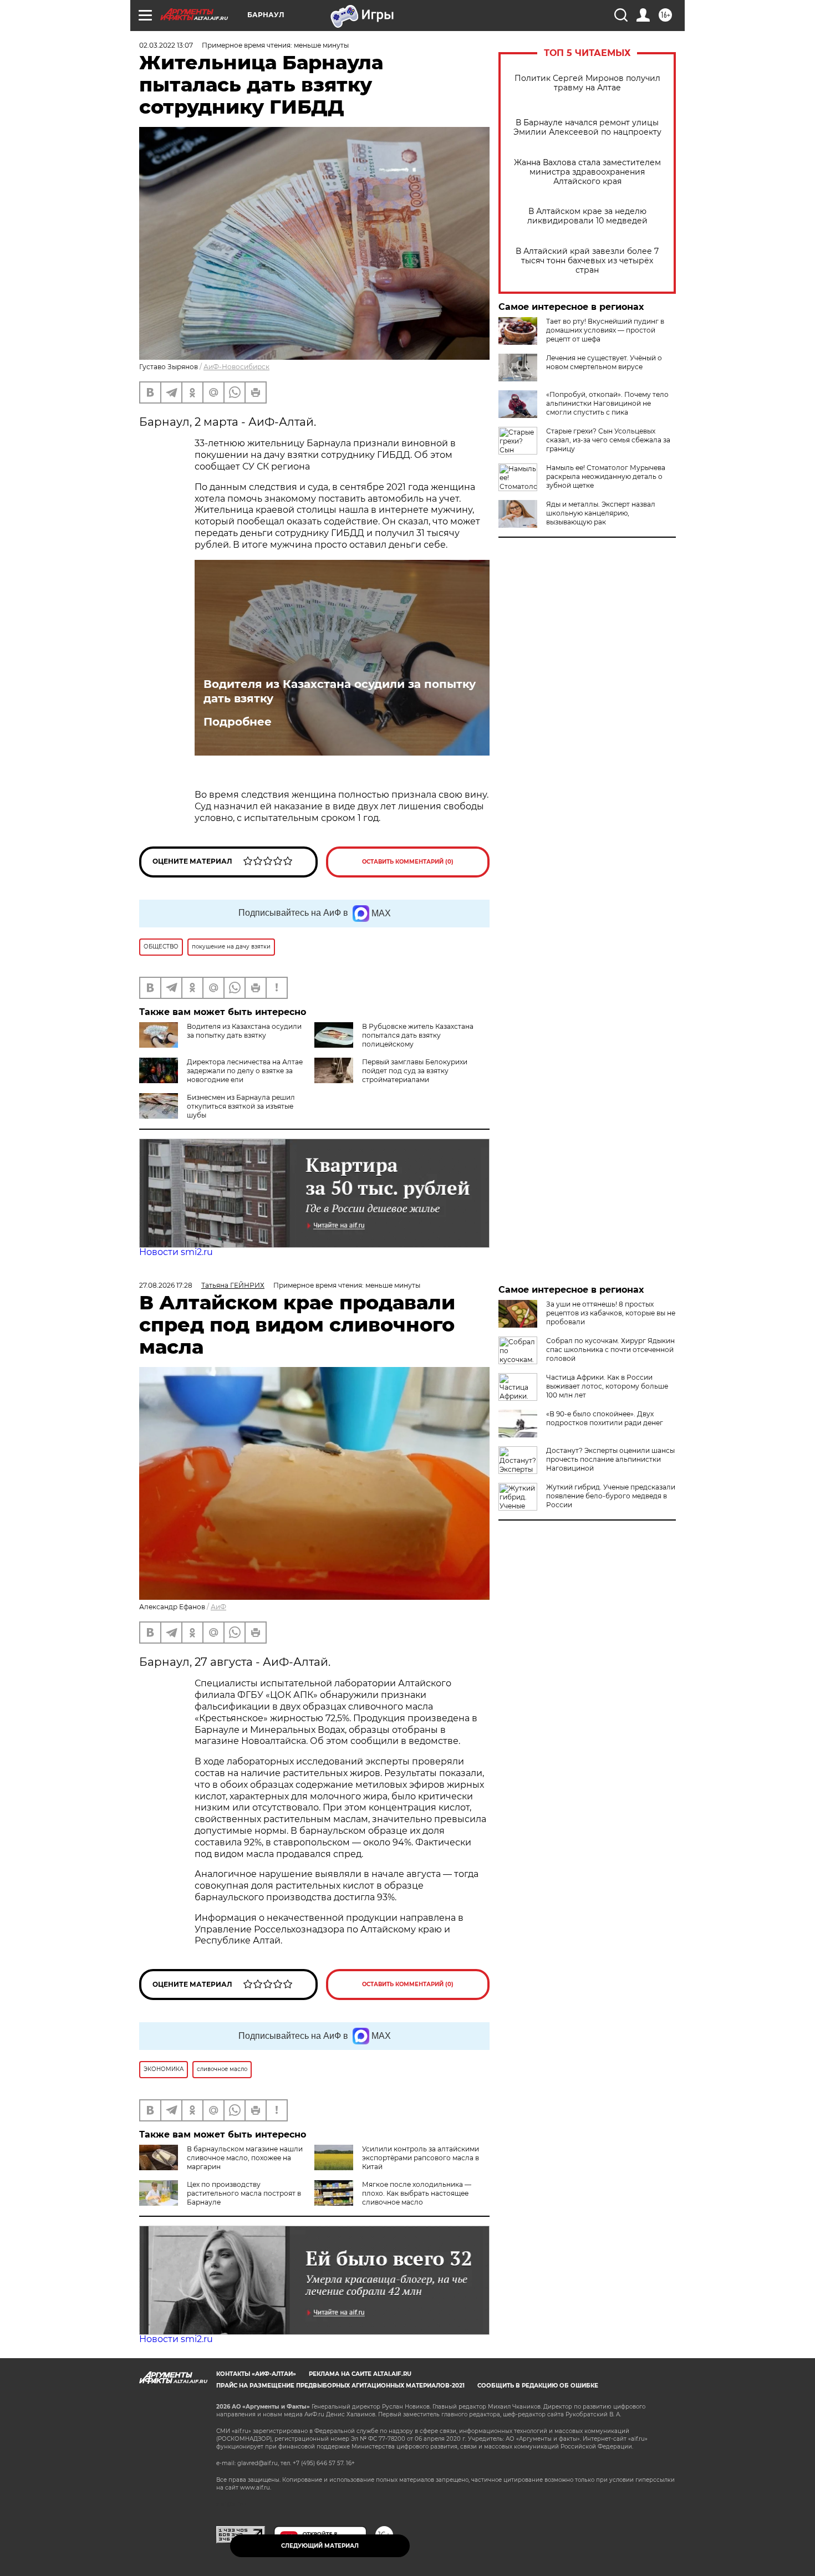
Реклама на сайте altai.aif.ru (360, 2374)
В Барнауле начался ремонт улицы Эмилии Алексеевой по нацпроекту (587, 127)
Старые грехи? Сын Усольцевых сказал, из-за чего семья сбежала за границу (608, 440)
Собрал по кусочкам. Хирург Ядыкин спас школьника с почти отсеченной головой (610, 1350)
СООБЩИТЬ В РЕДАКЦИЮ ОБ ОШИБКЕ (538, 2386)
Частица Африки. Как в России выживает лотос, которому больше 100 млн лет (607, 1386)
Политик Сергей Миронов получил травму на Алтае (587, 83)
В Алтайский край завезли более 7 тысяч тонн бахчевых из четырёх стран (587, 261)
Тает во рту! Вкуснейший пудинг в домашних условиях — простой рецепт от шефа (605, 330)
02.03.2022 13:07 (166, 45)
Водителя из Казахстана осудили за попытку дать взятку (340, 691)
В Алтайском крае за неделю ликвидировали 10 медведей (587, 216)
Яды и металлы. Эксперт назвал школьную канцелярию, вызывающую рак (601, 513)
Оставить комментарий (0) (408, 862)
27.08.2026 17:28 (166, 1285)
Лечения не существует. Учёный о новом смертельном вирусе (604, 362)
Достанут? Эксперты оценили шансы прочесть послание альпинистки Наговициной (610, 1459)
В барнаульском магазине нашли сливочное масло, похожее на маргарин (245, 2158)
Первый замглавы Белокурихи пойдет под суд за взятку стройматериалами (415, 1071)
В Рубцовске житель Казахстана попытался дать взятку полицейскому (418, 1035)
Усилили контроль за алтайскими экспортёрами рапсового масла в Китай (421, 2158)
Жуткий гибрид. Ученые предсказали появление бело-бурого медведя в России (611, 1496)
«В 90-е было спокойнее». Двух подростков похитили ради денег (605, 1418)
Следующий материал (320, 2546)
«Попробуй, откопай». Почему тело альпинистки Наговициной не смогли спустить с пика (607, 403)
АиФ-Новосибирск (236, 367)
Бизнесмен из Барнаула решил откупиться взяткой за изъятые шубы (241, 1106)
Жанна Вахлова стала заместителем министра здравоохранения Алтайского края (587, 172)
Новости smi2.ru (176, 1252)
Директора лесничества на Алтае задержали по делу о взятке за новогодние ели (245, 1071)
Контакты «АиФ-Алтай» (256, 2374)
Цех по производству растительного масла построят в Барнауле (244, 2193)
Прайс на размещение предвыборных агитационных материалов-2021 (340, 2386)
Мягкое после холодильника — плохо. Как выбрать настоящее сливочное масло (417, 2193)
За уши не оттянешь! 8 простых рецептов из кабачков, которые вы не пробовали (611, 1313)
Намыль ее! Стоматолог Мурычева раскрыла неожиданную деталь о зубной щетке (606, 476)
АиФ (218, 1607)
